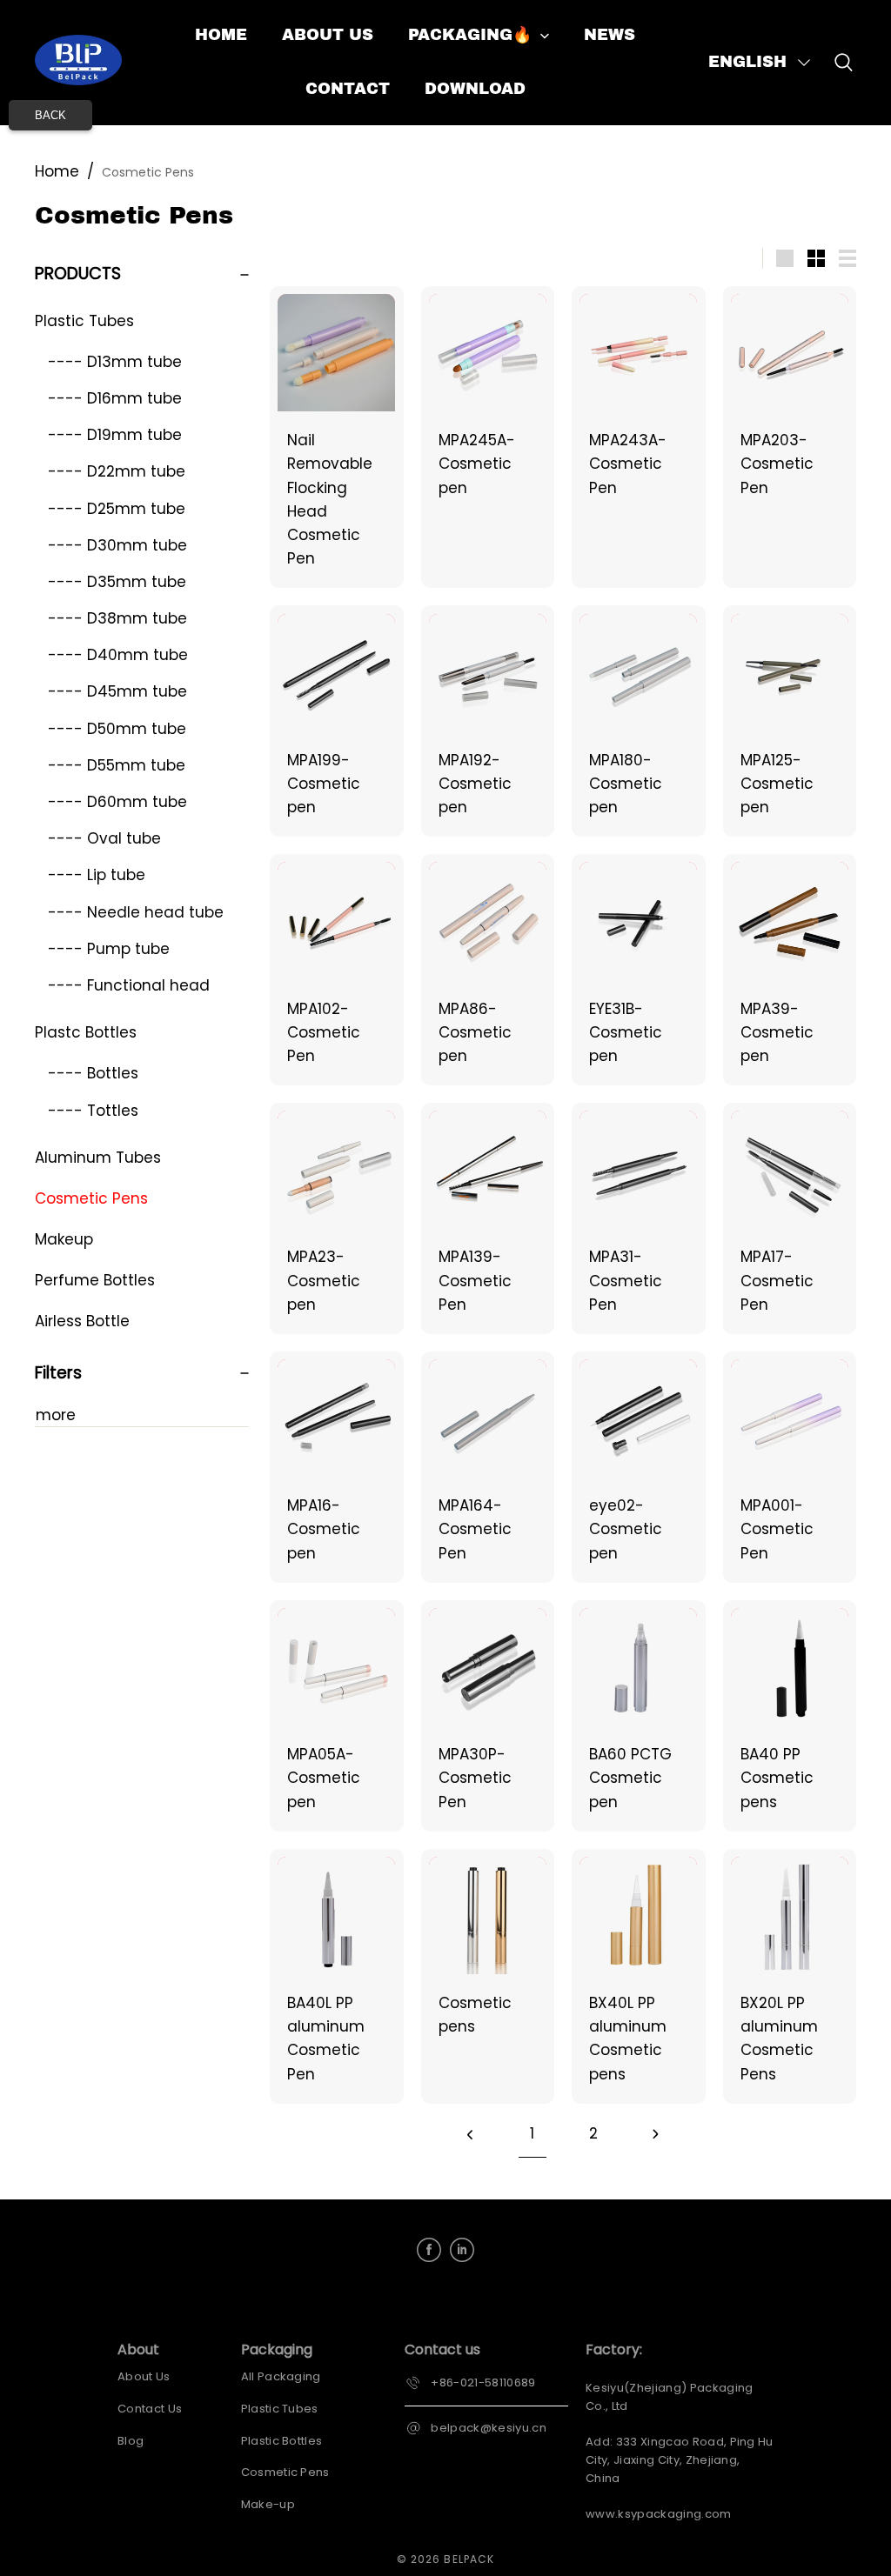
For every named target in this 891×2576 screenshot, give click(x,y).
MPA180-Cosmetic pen (626, 784)
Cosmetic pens (475, 2015)
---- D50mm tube (117, 729)
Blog (131, 2441)
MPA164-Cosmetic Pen (475, 1529)
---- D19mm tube (115, 435)
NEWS (610, 35)
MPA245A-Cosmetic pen (477, 464)
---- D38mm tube (117, 618)
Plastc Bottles (86, 1032)
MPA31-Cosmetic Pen (626, 1280)
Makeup (64, 1239)
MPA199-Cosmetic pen (324, 784)
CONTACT (348, 89)
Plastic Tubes (84, 321)
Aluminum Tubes (98, 1158)
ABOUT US (328, 35)
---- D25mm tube (117, 509)
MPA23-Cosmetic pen (324, 1280)
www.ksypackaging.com (659, 2514)
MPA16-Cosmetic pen (324, 1529)
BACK (50, 115)
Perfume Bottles (95, 1280)
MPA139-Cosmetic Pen (475, 1280)
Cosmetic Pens (148, 172)
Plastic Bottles (282, 2441)
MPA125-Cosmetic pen (777, 784)
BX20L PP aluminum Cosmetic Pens (779, 2039)
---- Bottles (93, 1073)
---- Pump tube (109, 949)
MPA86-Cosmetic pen (475, 1032)
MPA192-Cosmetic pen (475, 784)
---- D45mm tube (117, 691)
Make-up (268, 2504)
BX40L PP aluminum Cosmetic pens (628, 2039)
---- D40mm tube (118, 655)
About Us (144, 2376)
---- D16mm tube (115, 398)
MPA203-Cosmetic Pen (777, 464)
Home (57, 171)
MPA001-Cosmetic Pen (777, 1529)
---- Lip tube (97, 875)
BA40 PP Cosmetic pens (777, 1778)
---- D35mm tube (117, 582)
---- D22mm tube (117, 471)
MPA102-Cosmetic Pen (324, 1032)
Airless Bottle (82, 1321)
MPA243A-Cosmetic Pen (628, 464)
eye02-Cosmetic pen (626, 1529)
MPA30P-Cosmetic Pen (475, 1778)
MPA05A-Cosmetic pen (324, 1778)
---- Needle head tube (136, 912)
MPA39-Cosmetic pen (777, 1032)
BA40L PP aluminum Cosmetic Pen (326, 2039)
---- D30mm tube (117, 545)
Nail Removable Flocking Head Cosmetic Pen (330, 499)
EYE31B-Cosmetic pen (626, 1032)
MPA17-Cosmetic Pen (777, 1280)
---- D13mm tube (115, 362)
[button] (760, 63)
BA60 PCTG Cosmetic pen (630, 1778)
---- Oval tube (104, 838)
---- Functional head (129, 985)
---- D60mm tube (117, 802)
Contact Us (150, 2409)
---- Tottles (93, 1111)
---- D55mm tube (117, 765)
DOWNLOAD (475, 89)
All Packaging (281, 2376)
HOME (221, 35)
